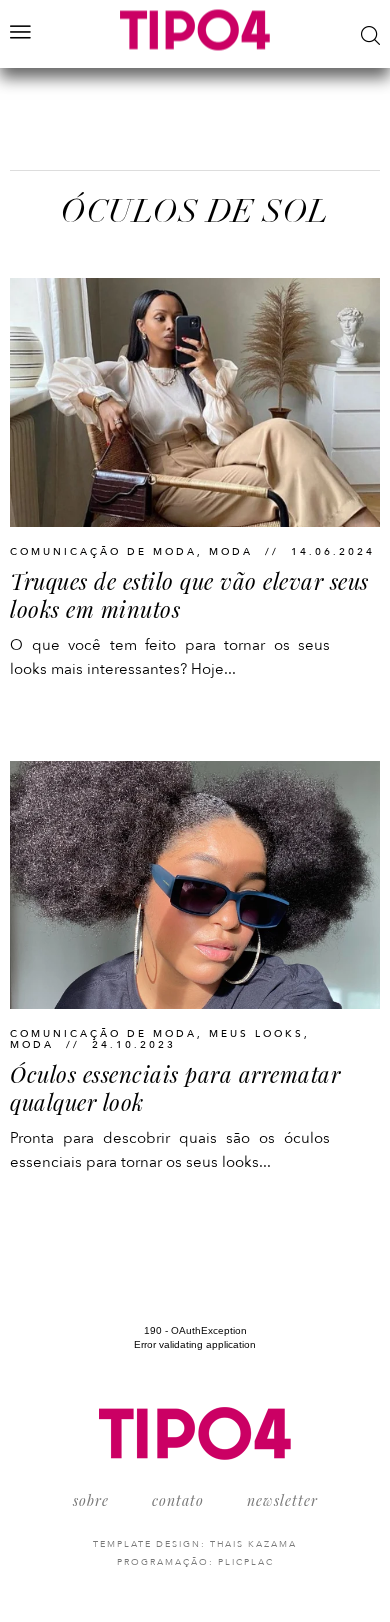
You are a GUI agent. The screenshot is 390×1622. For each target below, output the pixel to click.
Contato (178, 1500)
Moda (231, 552)
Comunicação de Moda (103, 552)
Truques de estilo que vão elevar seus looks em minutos (189, 595)
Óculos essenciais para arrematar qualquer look (175, 1088)
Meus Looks (256, 1034)
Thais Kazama (253, 1544)
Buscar (370, 35)
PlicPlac (246, 1562)
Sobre (91, 1500)
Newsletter (282, 1500)
